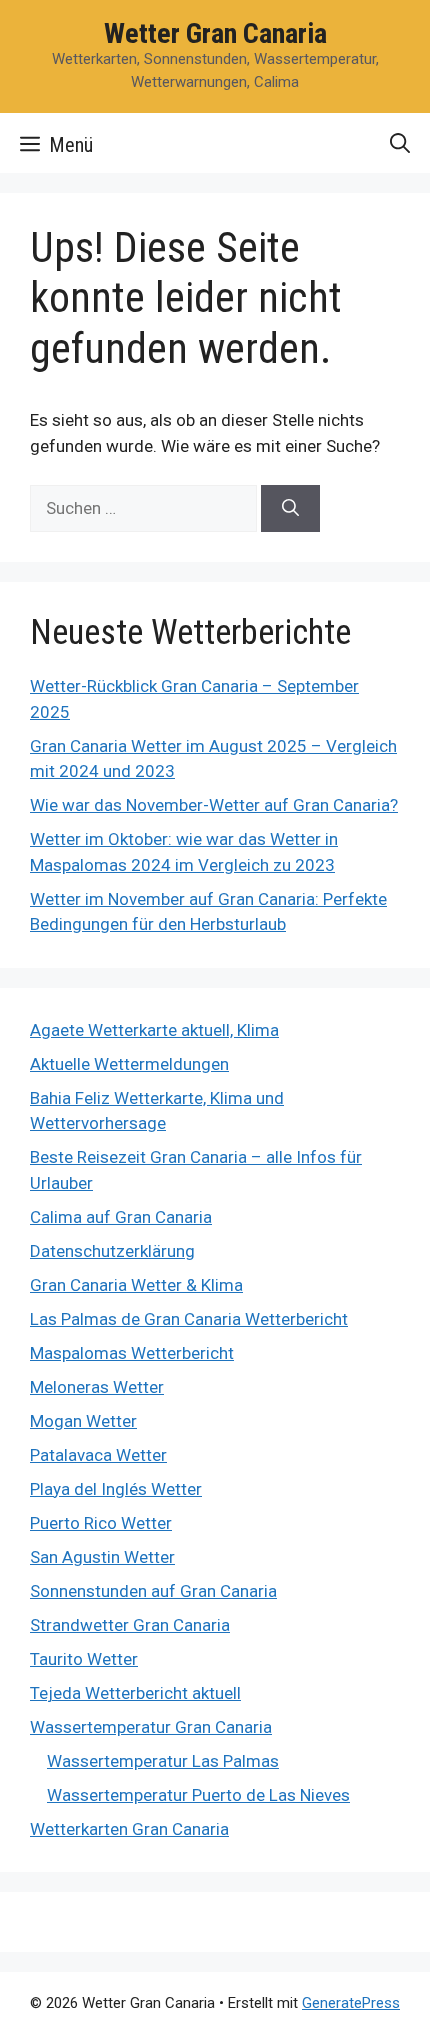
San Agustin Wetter (102, 1557)
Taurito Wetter (84, 1659)
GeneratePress (351, 2003)
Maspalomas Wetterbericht (132, 1353)
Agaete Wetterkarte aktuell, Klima (154, 1030)
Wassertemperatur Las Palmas (163, 1761)
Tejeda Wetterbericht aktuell (135, 1693)
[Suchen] (290, 509)
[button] (400, 143)
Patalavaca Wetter (98, 1455)
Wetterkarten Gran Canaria (129, 1829)
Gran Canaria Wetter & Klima (136, 1285)
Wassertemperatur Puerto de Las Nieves (198, 1795)
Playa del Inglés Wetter (116, 1489)
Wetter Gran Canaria (215, 33)
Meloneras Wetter (97, 1387)
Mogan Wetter (83, 1421)
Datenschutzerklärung (112, 1251)
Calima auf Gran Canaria (121, 1217)
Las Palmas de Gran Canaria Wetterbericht (189, 1319)
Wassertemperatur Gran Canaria (151, 1727)
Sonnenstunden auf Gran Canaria (153, 1591)
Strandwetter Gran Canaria (130, 1625)
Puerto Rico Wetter (101, 1523)
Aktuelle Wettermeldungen (129, 1064)
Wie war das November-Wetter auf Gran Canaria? (214, 805)
